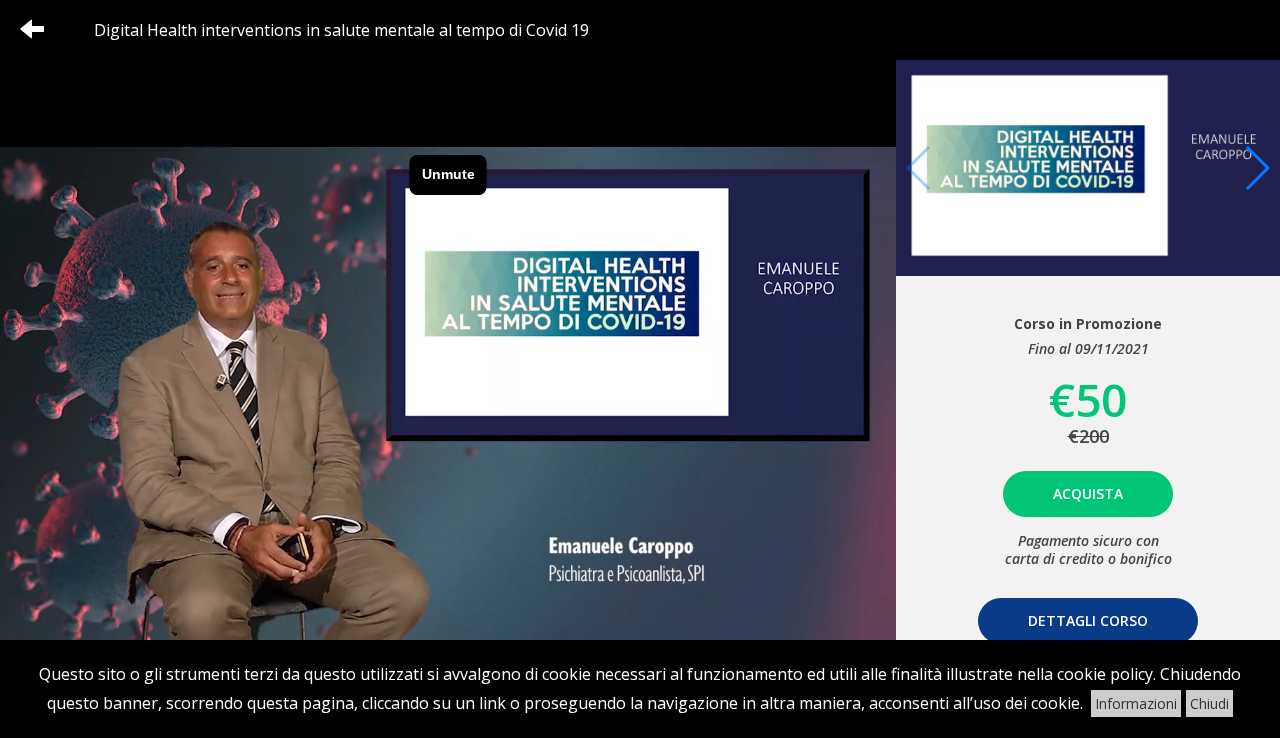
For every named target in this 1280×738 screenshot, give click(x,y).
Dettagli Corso (1088, 620)
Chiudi (1209, 703)
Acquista (1088, 493)
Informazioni (1136, 703)
